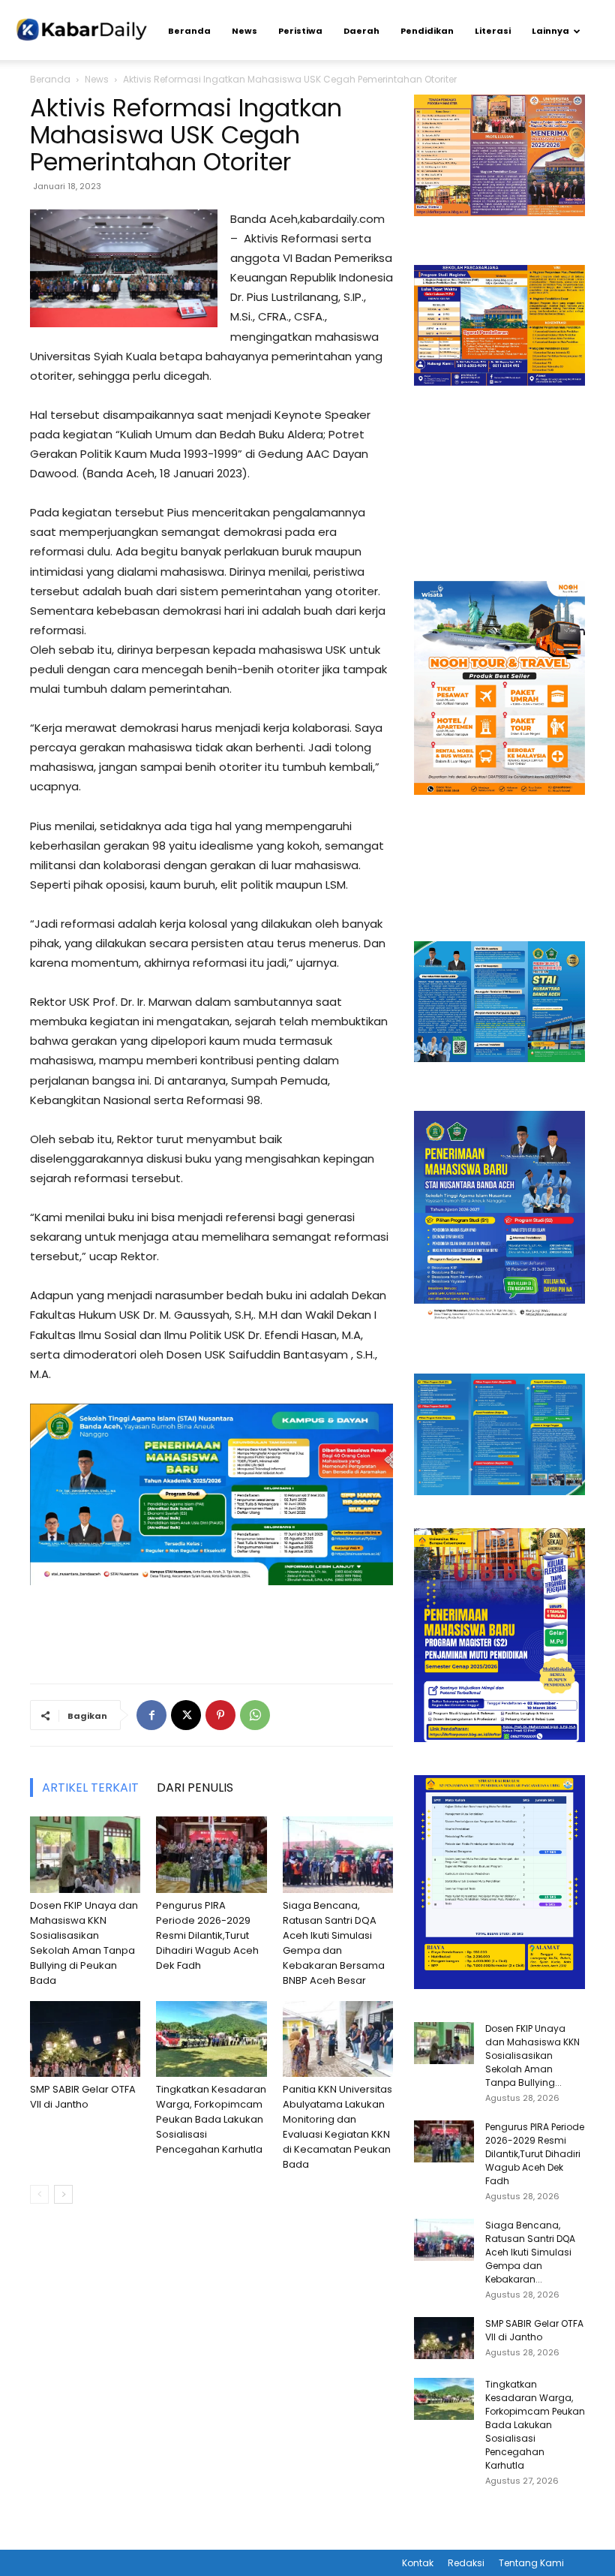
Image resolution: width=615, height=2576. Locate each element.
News (244, 31)
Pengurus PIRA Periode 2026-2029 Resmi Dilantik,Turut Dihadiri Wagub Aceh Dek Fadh (207, 1935)
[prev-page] (39, 2194)
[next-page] (63, 2194)
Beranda (189, 31)
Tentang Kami (531, 2563)
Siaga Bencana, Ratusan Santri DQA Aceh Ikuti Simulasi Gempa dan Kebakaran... (530, 2252)
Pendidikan (427, 31)
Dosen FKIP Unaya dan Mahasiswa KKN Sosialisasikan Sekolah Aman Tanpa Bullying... (532, 2055)
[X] (186, 1715)
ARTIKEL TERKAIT (90, 1788)
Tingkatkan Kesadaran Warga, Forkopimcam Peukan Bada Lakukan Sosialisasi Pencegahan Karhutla (211, 2119)
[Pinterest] (220, 1715)
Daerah (361, 31)
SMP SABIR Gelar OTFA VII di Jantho (83, 2097)
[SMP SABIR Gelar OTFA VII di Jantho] (85, 2039)
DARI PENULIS (195, 1788)
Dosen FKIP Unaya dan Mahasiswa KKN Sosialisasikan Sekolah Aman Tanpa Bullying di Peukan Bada (84, 1943)
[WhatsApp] (255, 1715)
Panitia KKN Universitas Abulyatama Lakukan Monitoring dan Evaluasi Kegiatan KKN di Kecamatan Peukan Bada (337, 2127)
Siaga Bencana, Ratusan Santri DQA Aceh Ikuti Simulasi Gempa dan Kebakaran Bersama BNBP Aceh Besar (334, 1943)
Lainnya (550, 31)
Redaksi (466, 2563)
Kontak (418, 2563)
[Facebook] (151, 1715)
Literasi (493, 31)
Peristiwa (300, 31)
